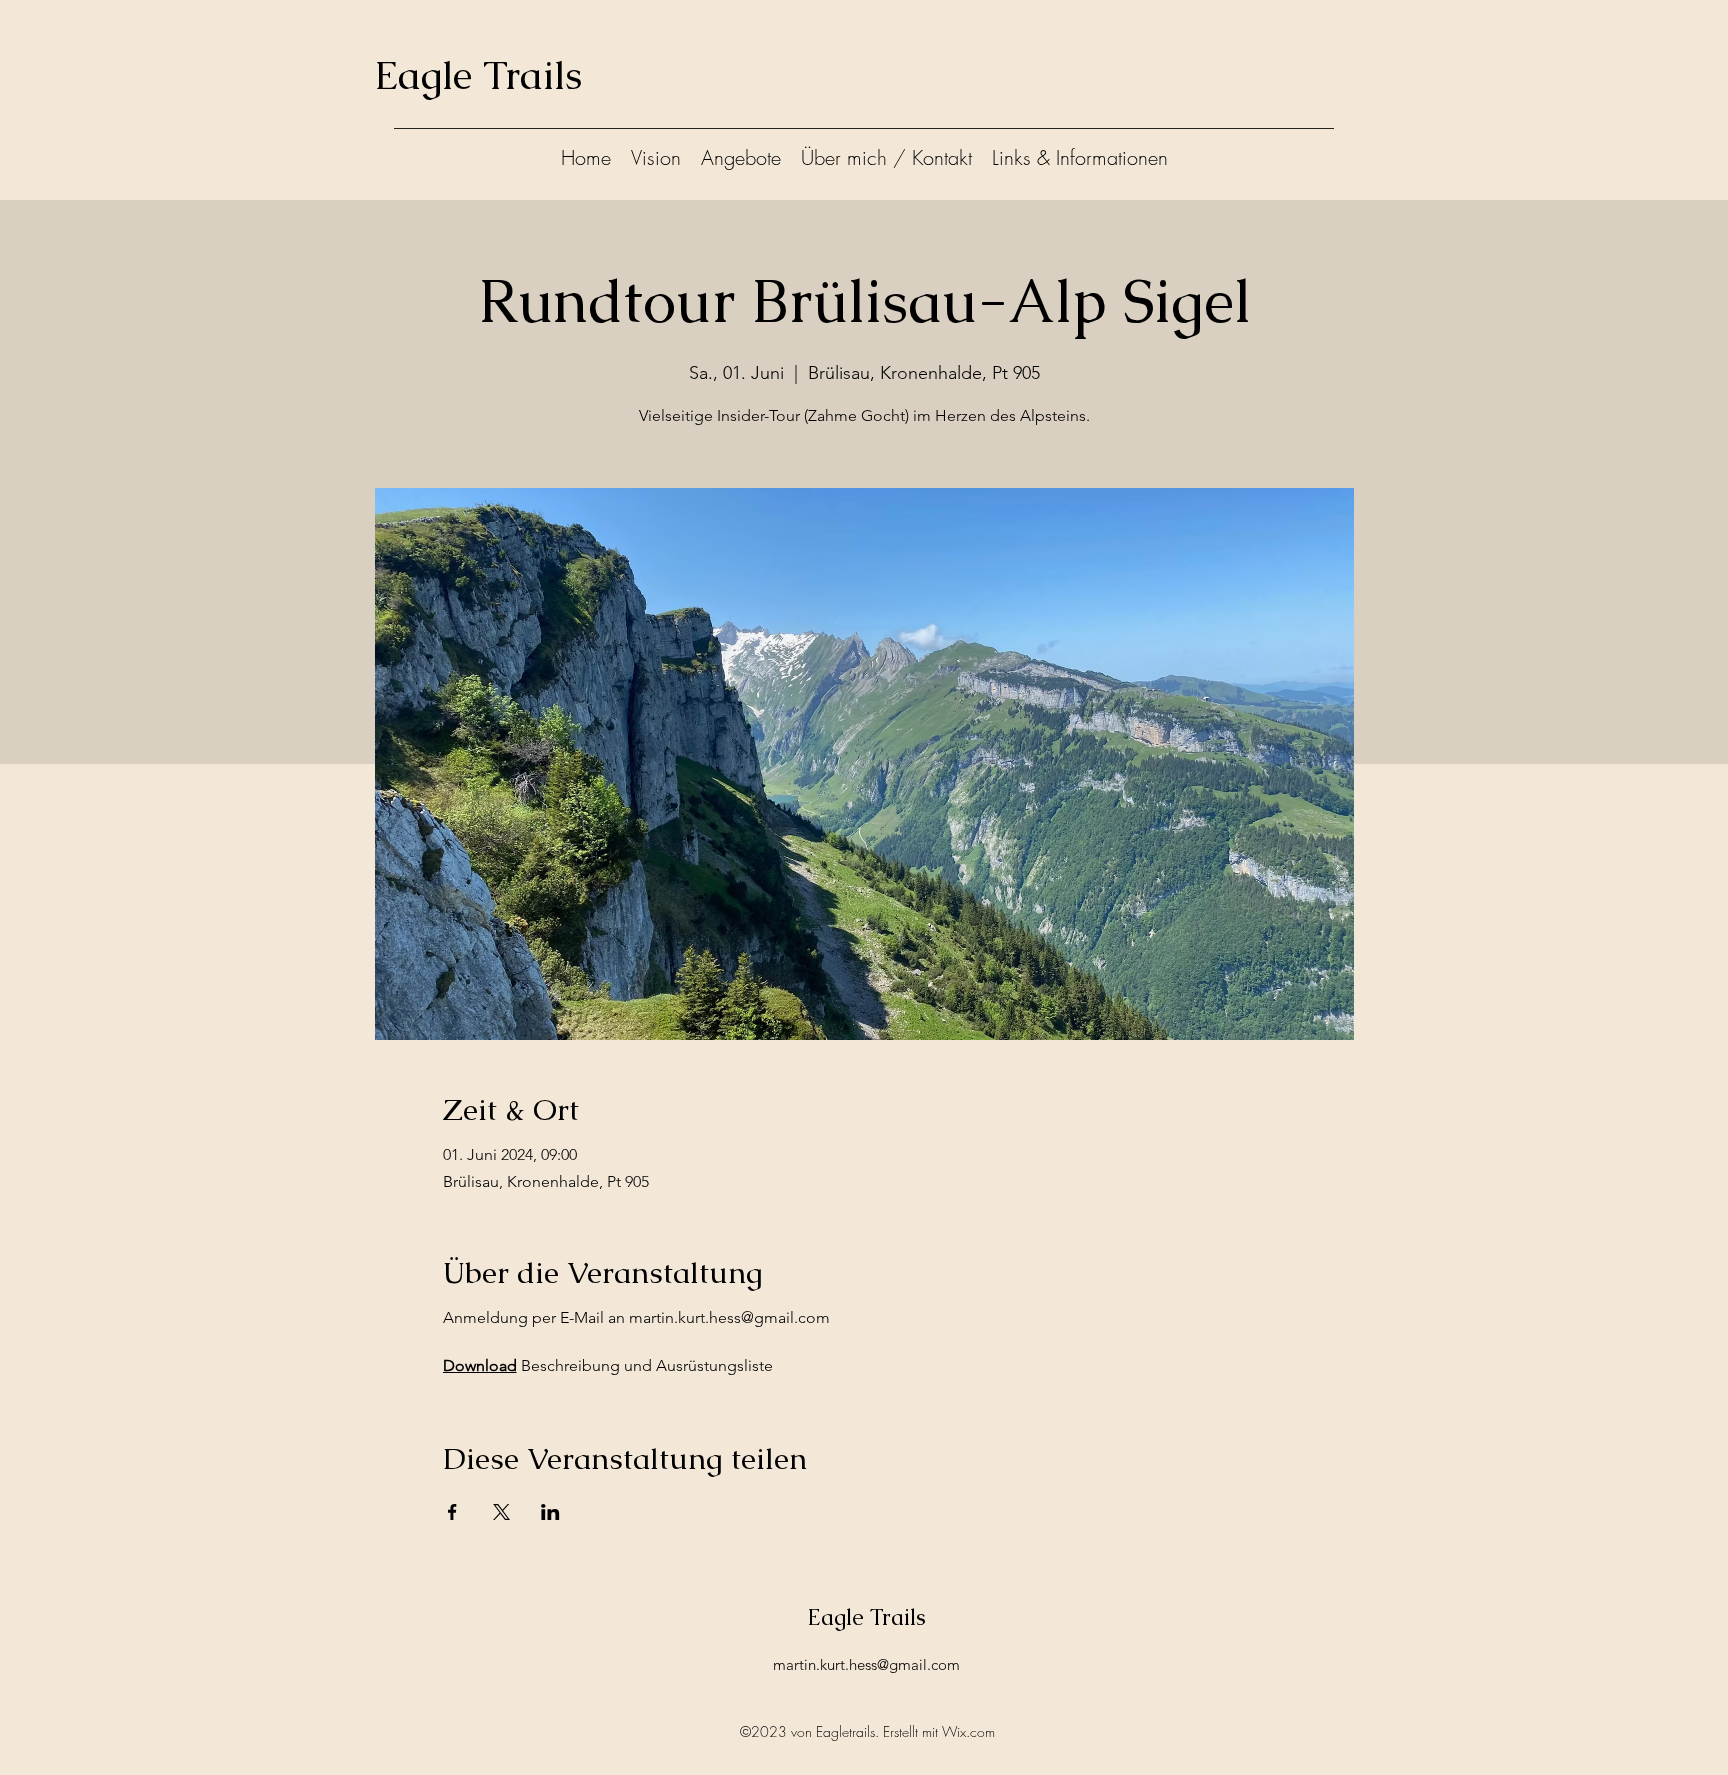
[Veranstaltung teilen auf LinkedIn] (550, 1512)
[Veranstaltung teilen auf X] (501, 1512)
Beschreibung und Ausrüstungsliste (608, 1365)
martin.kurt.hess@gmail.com (866, 1664)
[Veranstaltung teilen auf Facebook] (452, 1512)
